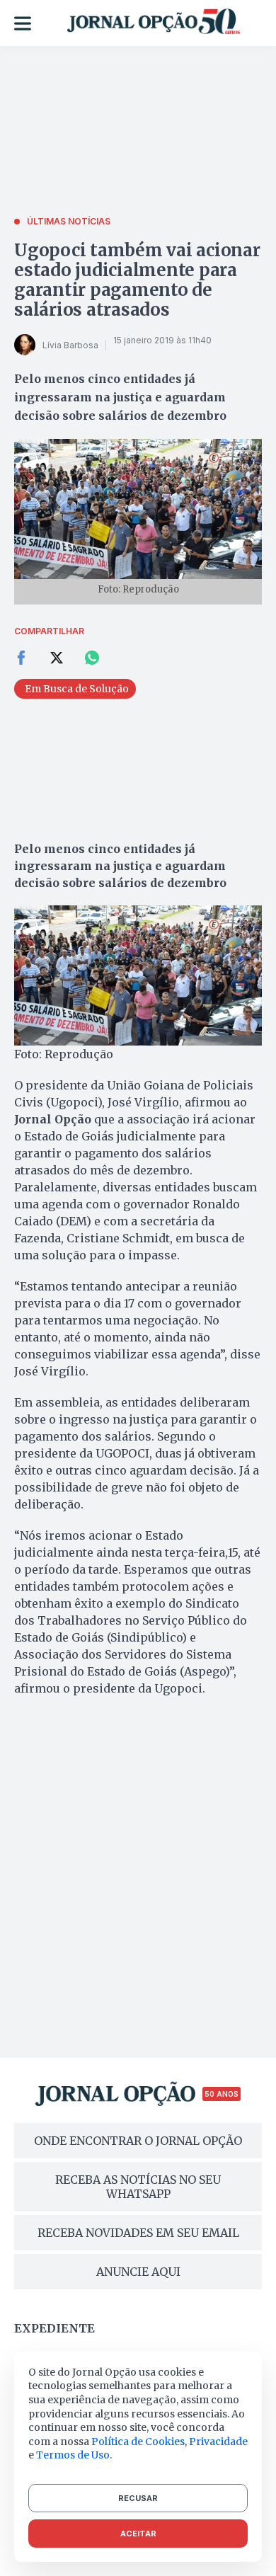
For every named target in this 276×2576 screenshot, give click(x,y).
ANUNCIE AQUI (138, 2272)
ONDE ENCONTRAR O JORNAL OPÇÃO (138, 2141)
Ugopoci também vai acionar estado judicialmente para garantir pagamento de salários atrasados (137, 280)
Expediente (54, 2328)
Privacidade (218, 2442)
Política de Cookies (138, 2442)
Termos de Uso (73, 2455)
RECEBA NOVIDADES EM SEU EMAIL (138, 2233)
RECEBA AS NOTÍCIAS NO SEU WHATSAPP (138, 2187)
